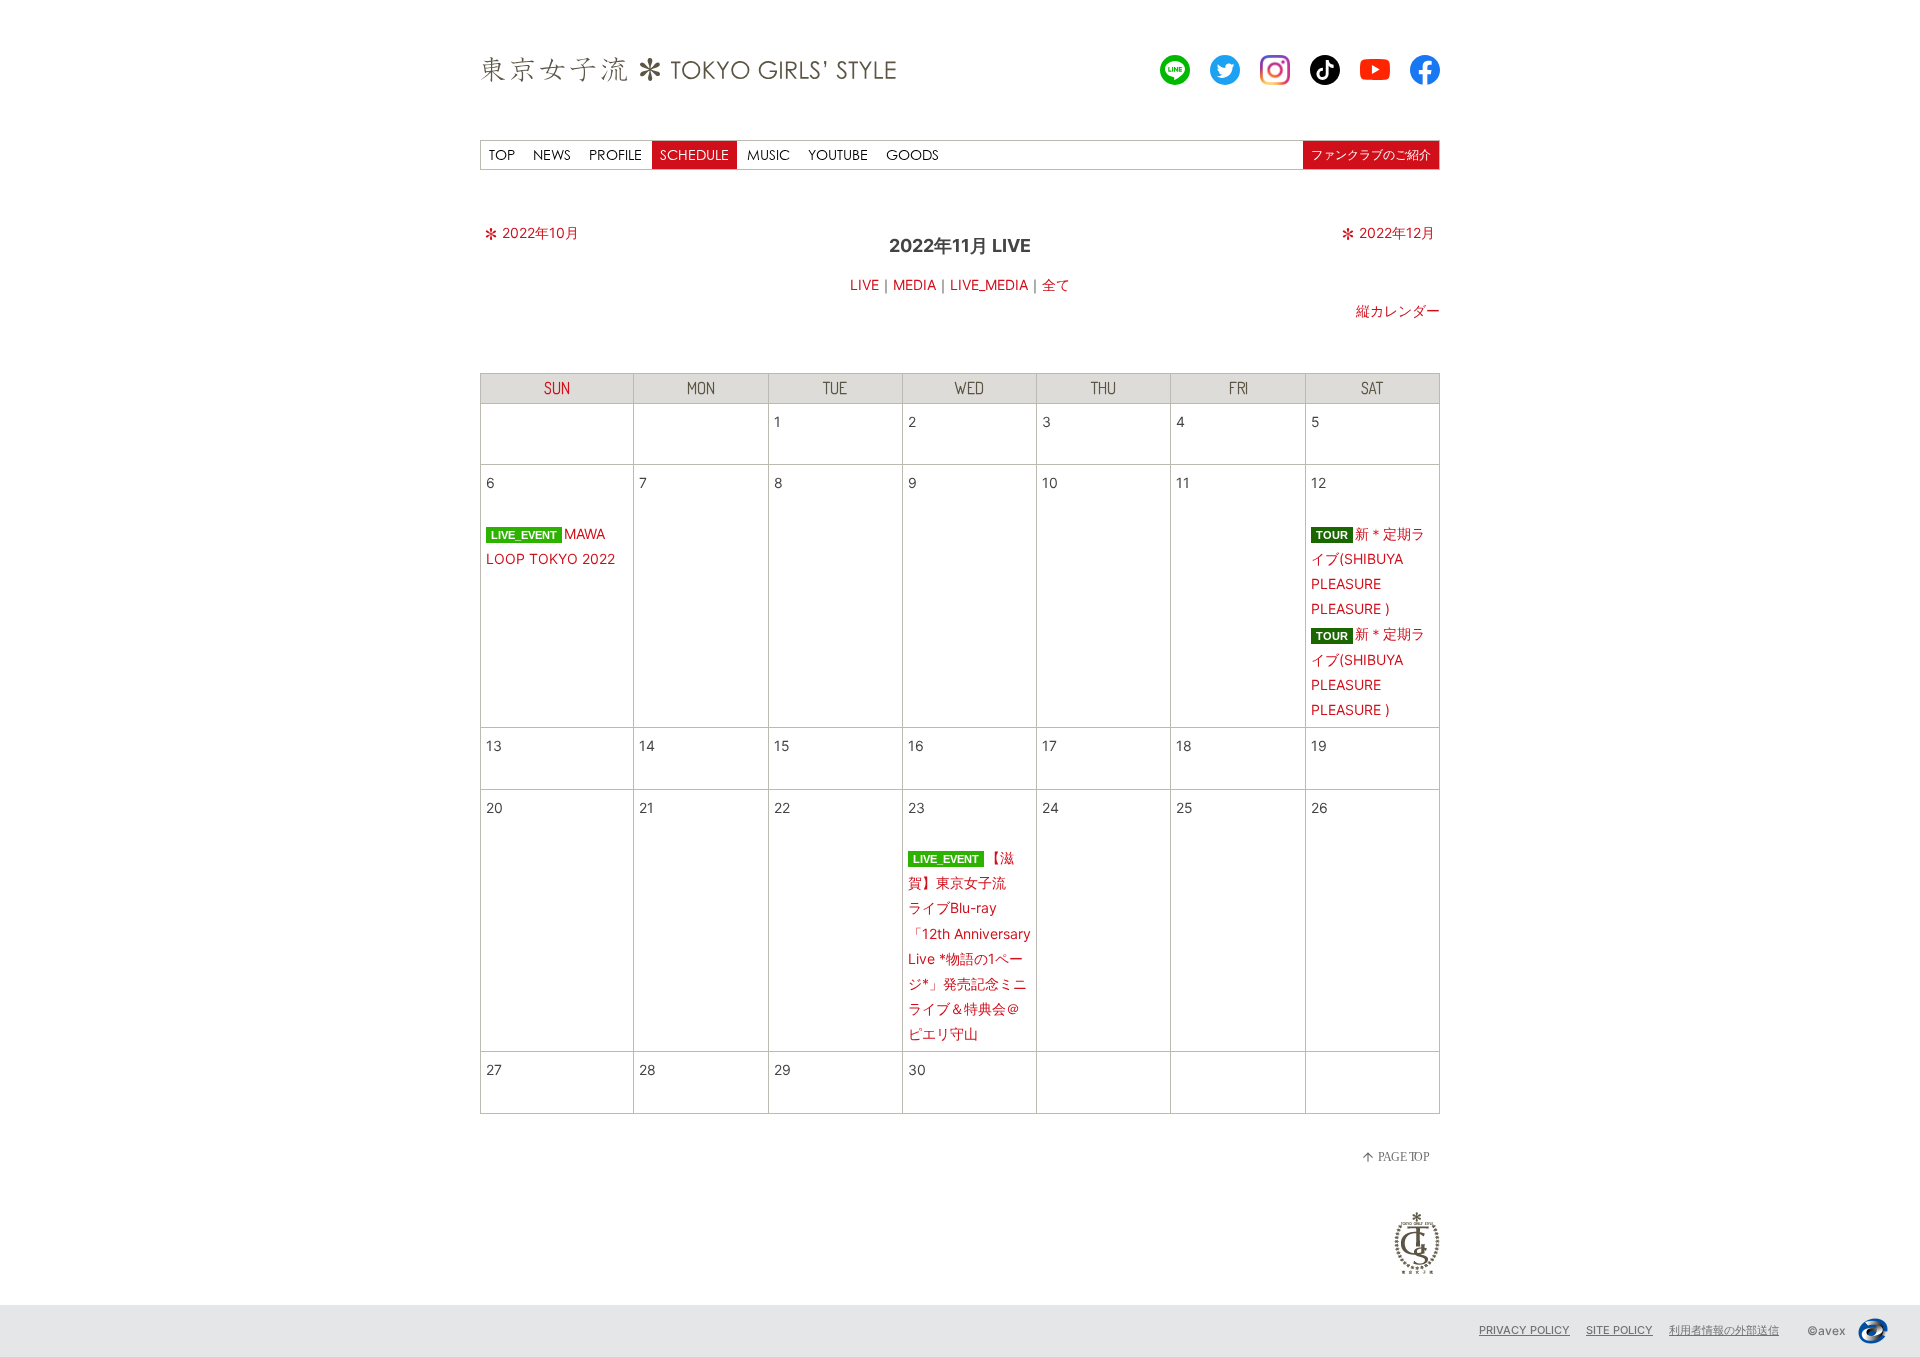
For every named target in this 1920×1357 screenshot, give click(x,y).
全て (1056, 284)
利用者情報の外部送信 (1724, 1330)
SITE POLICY (1619, 1330)
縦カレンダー (1398, 310)
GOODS (912, 154)
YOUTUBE (838, 154)
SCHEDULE (694, 154)
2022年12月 (1397, 232)
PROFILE (615, 154)
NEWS (552, 154)
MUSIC (768, 154)
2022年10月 (540, 232)
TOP (502, 154)
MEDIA (914, 284)
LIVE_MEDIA (989, 284)
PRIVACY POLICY (1524, 1330)
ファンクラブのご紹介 (1371, 154)
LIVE (864, 284)
